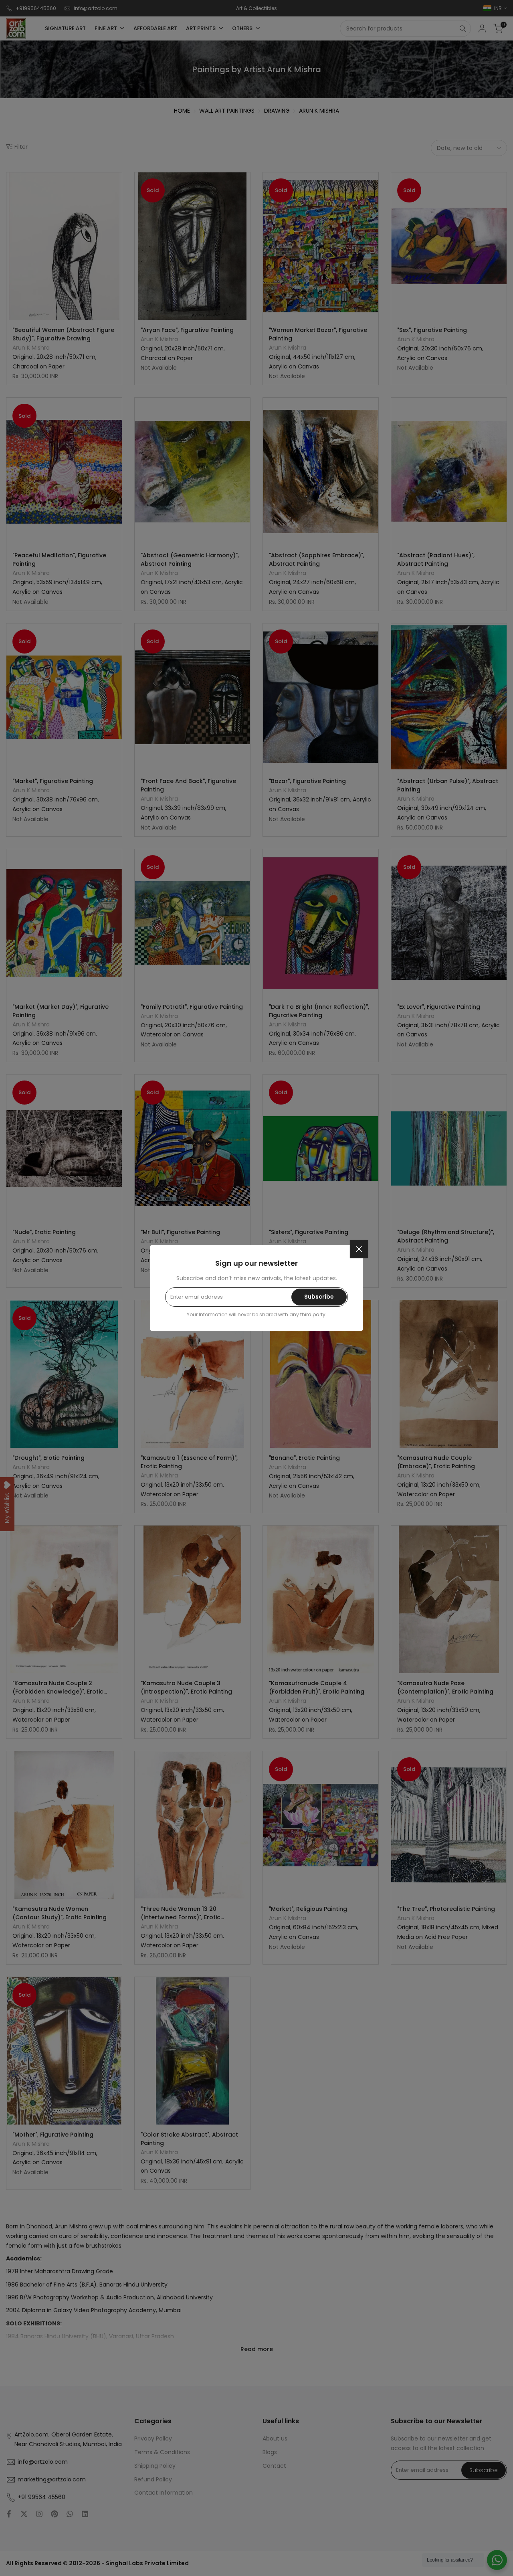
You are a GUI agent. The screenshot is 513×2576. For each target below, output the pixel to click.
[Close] (359, 1249)
